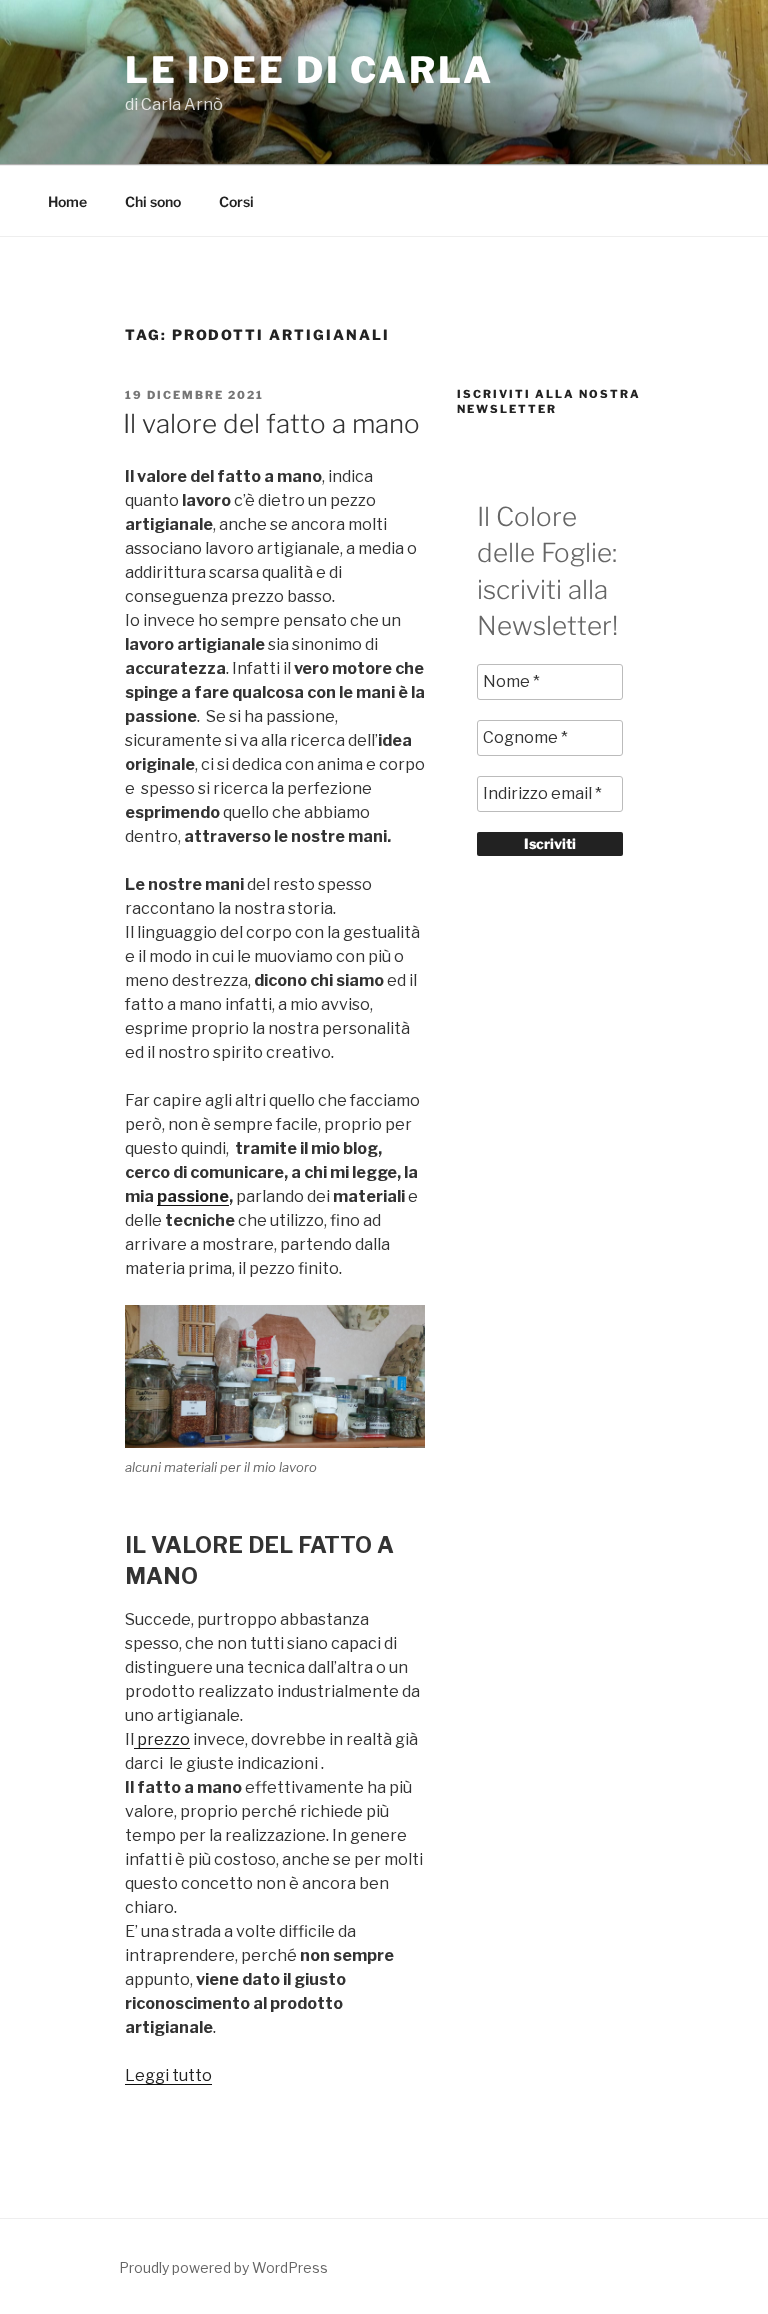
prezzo (162, 1739)
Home (67, 201)
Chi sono (153, 201)
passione (193, 1196)
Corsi (236, 201)
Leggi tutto (168, 2075)
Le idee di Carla (309, 70)
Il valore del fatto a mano (271, 423)
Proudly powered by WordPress (223, 2267)
